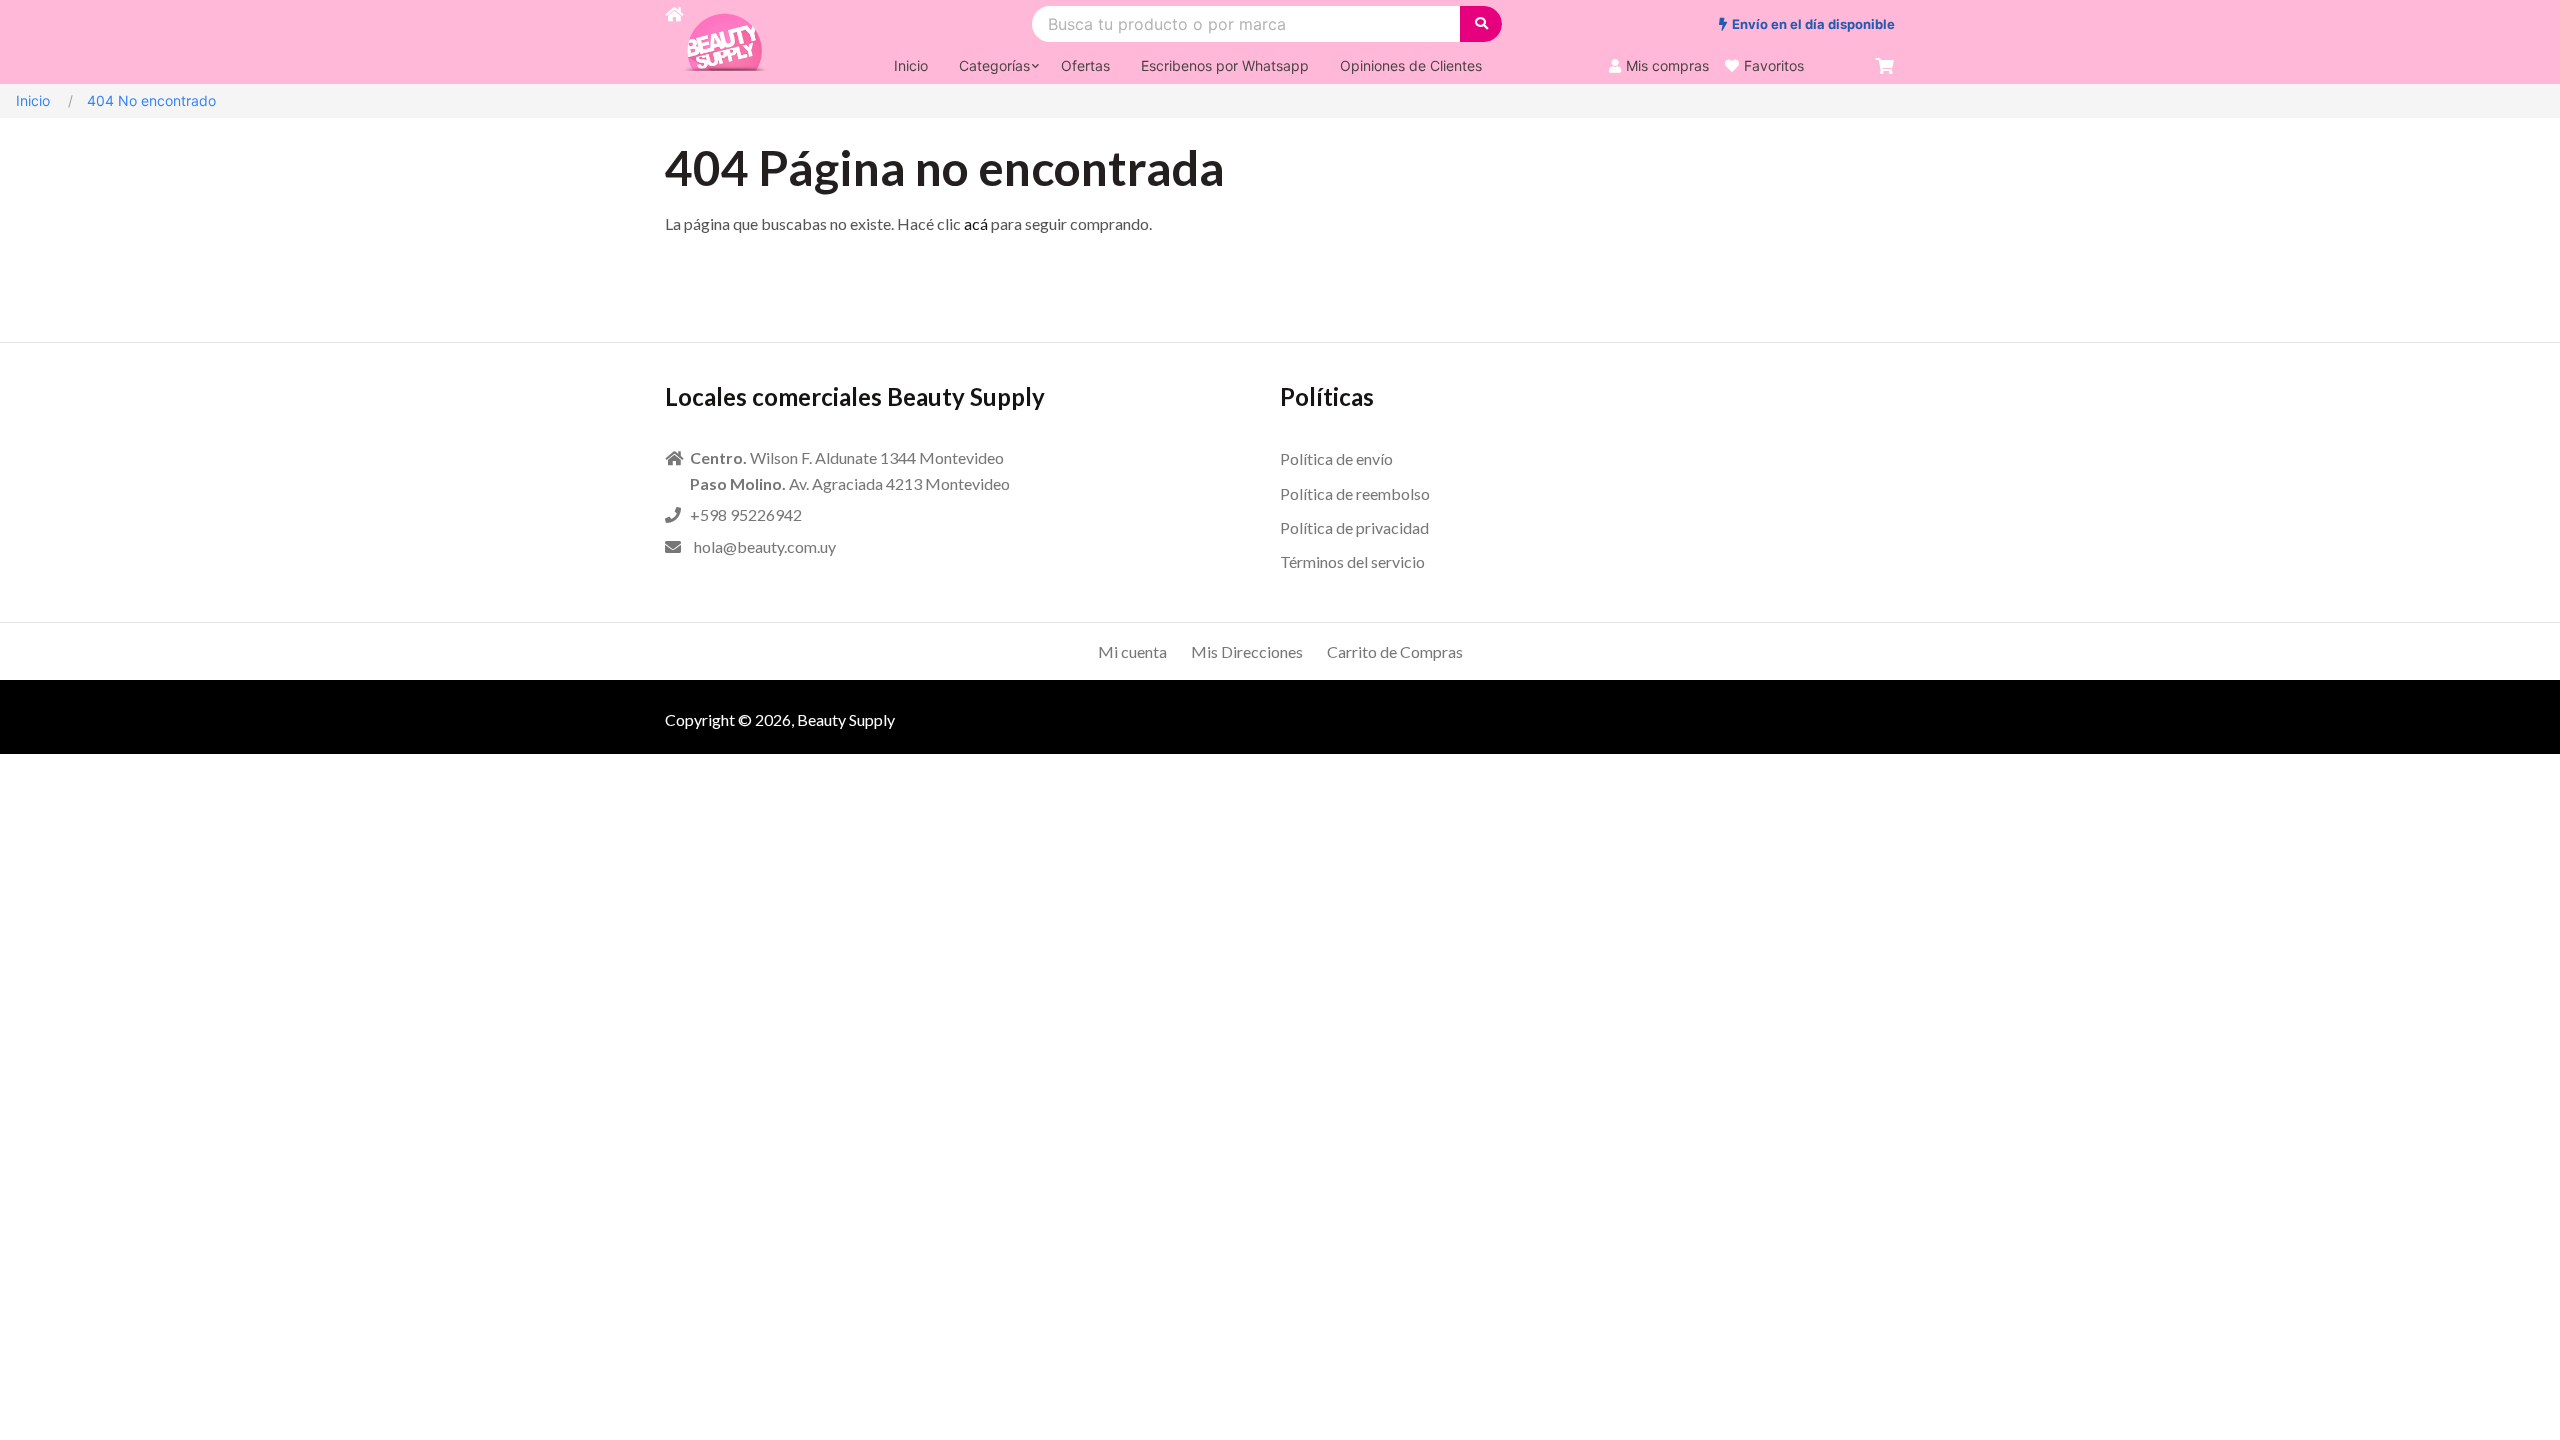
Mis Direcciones (1247, 651)
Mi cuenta (1132, 651)
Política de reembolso (1355, 493)
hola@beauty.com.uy (765, 546)
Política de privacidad (1354, 527)
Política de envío (1336, 458)
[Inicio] (674, 42)
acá (976, 223)
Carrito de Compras (1395, 651)
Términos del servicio (1352, 561)
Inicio (33, 100)
